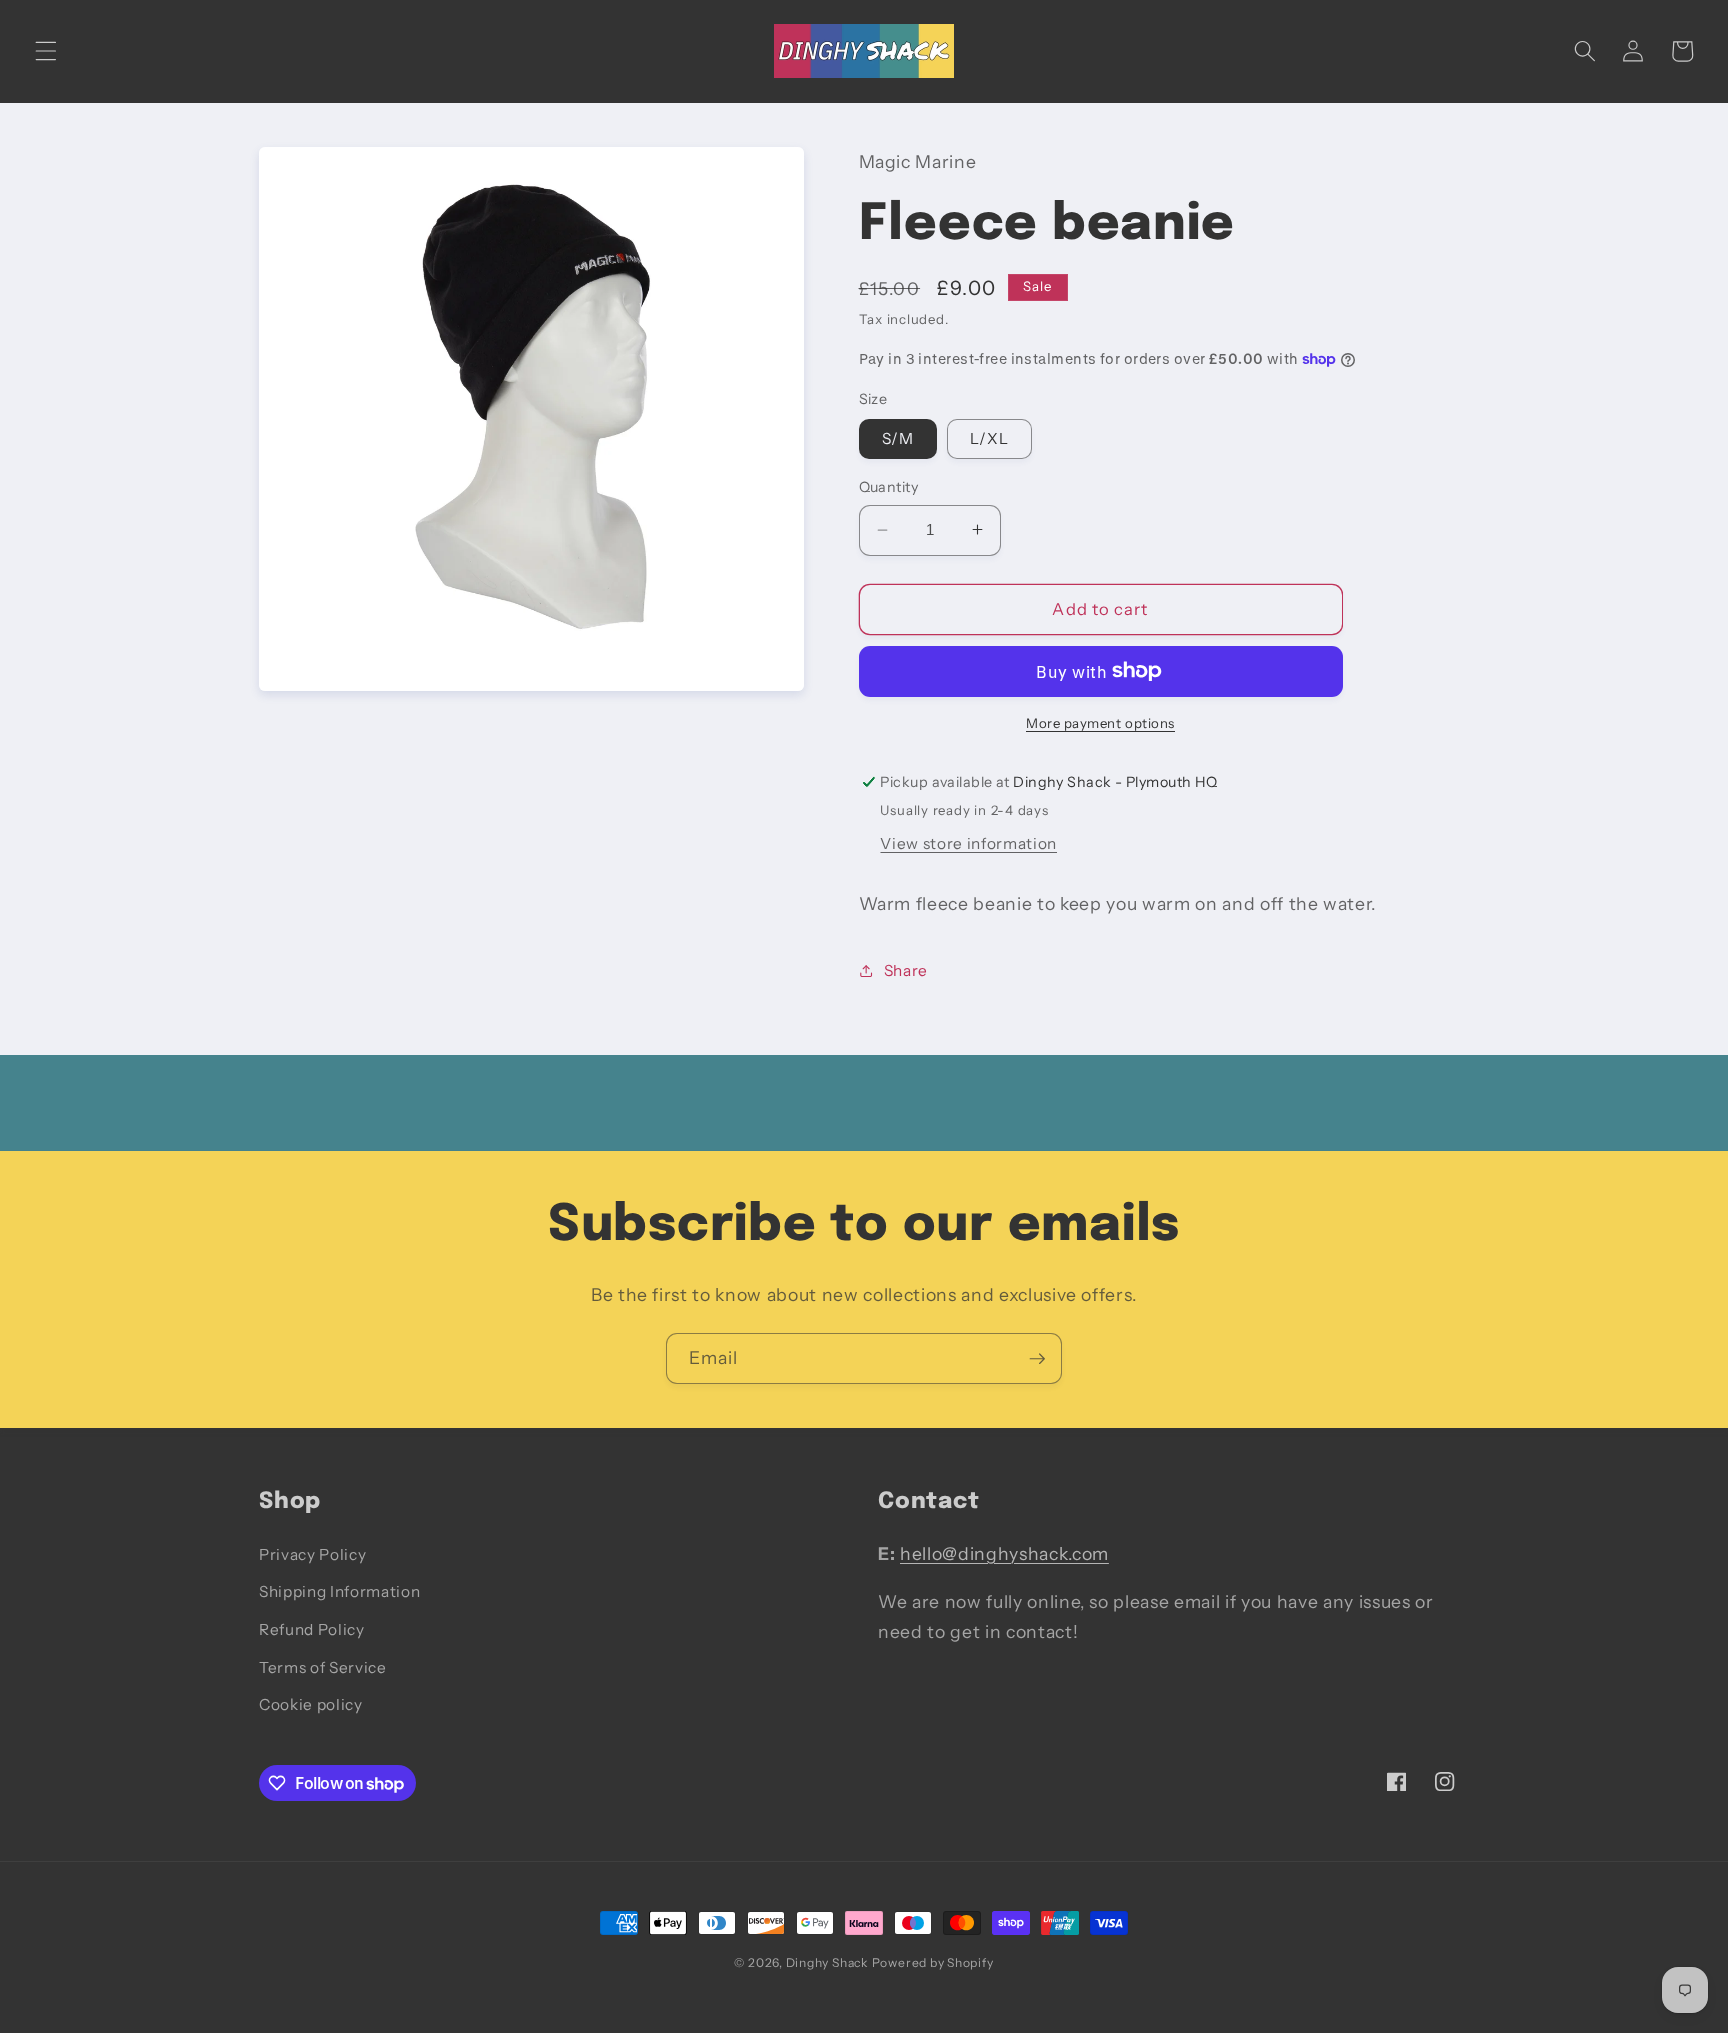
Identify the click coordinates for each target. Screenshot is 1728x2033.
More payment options (1100, 723)
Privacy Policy (312, 1554)
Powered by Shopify (933, 1962)
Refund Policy (312, 1629)
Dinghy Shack (827, 1962)
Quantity (889, 487)
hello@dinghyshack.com (1004, 1553)
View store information (968, 842)
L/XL (989, 438)
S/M (898, 438)
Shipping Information (339, 1591)
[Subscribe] (1037, 1359)
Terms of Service (323, 1667)
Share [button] (906, 969)
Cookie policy (311, 1704)
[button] (46, 51)
